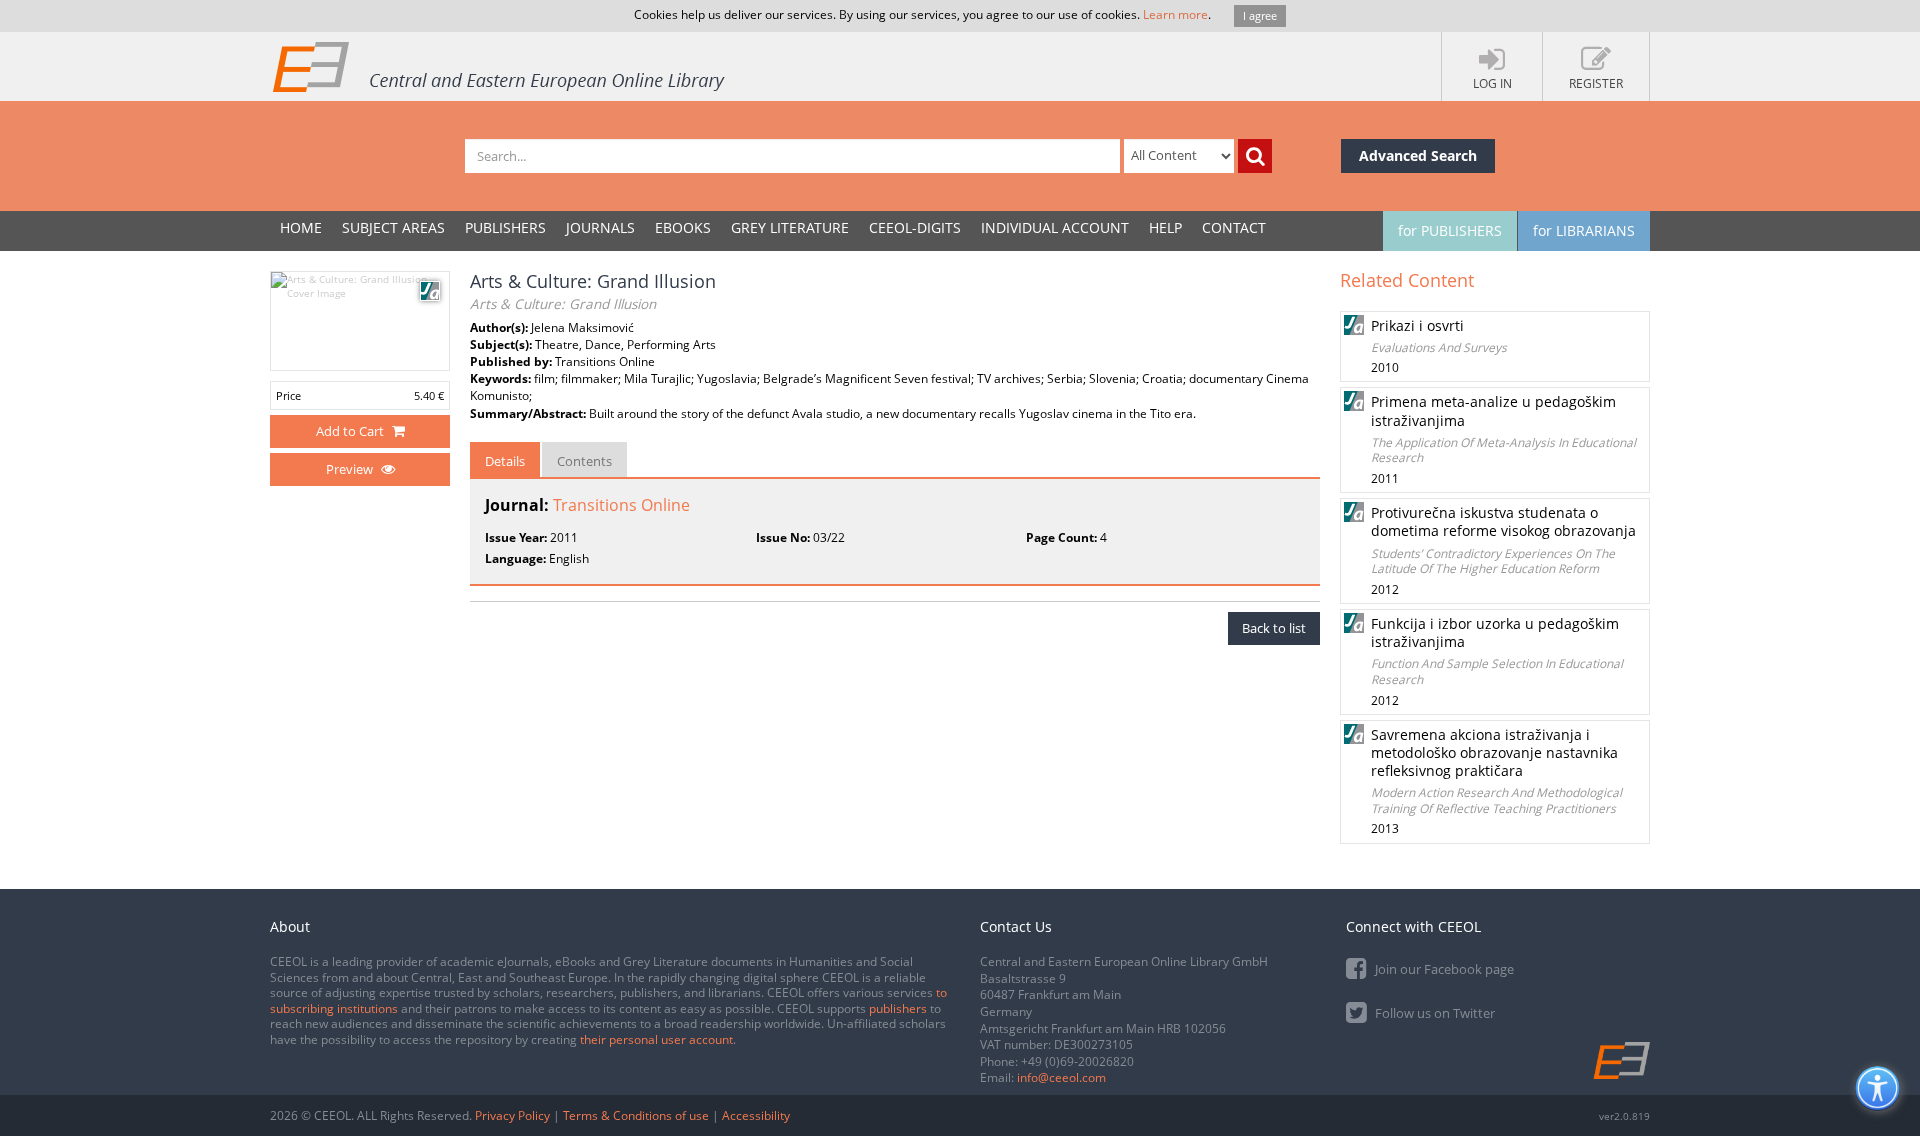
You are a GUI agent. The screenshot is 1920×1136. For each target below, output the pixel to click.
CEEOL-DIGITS (915, 227)
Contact (1234, 227)
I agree (1260, 15)
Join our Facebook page (1443, 969)
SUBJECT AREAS (393, 227)
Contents (584, 461)
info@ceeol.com (1061, 1077)
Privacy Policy (512, 1115)
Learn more (1175, 14)
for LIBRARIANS (1584, 230)
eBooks (683, 227)
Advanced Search (1418, 155)
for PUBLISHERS (1450, 230)
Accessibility (756, 1115)
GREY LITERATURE (790, 227)
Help (1165, 227)
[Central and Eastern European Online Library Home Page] (500, 66)
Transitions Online (621, 505)
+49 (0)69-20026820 (1077, 1061)
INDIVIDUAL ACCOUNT (1055, 227)
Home (301, 227)
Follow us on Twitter (1433, 1013)
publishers (898, 1008)
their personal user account (656, 1039)
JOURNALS (600, 227)
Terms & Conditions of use (636, 1115)
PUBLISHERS (505, 227)
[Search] (1255, 156)
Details (505, 461)
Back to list (1274, 628)
